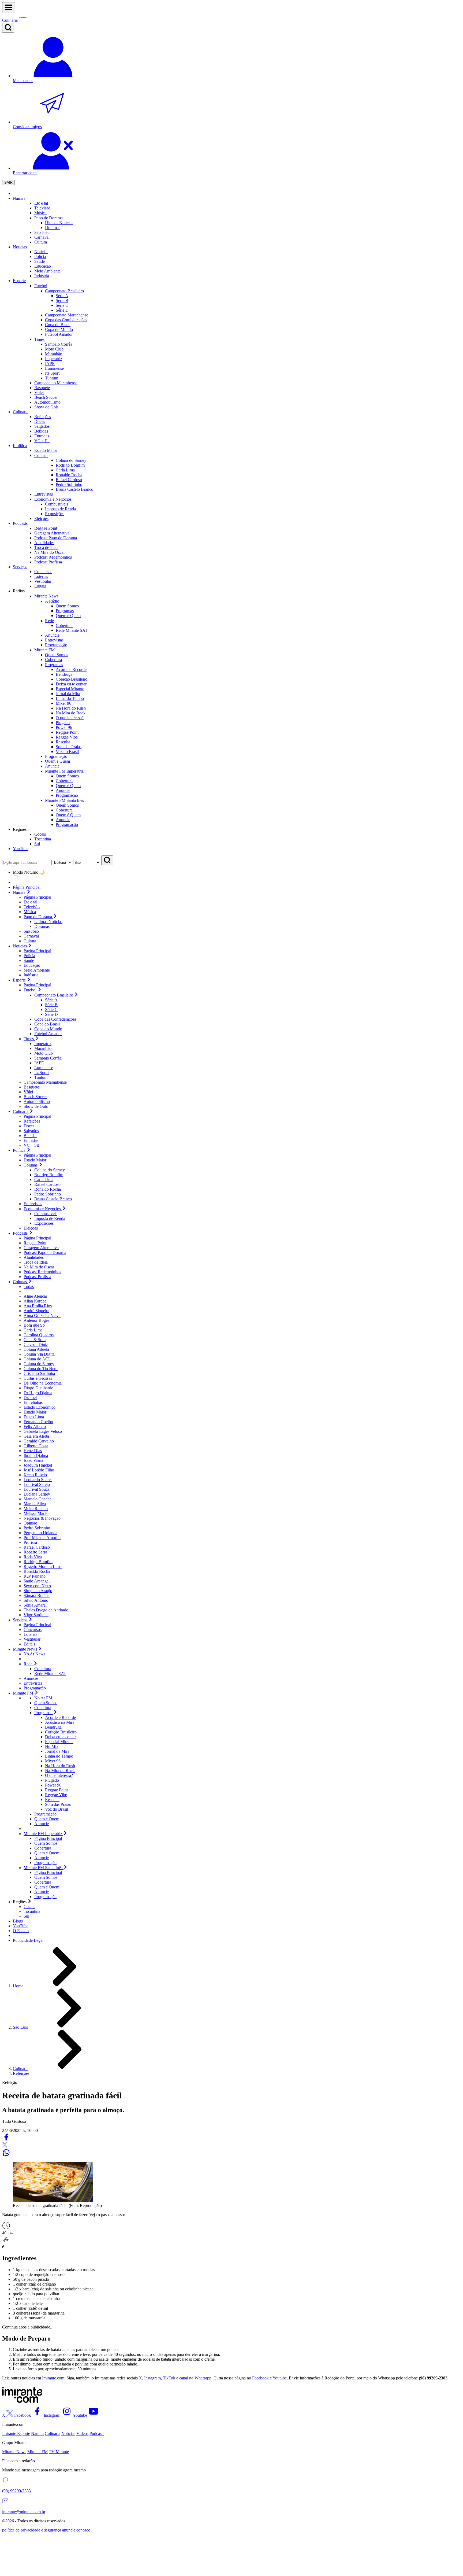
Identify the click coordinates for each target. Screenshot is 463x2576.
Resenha (63, 742)
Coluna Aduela (36, 1349)
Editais (29, 1644)
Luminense (54, 368)
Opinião (30, 1523)
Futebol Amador (48, 1034)
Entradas (31, 1140)
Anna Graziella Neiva (42, 1315)
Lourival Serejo (37, 1484)
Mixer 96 (64, 703)
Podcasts (20, 523)
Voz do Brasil (67, 752)
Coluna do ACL (37, 1359)
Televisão (32, 907)
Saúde (29, 960)
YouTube (21, 849)
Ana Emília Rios (38, 1306)
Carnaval (42, 237)
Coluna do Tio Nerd (41, 1369)
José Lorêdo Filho (39, 1470)
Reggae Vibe (67, 737)
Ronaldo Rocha (48, 1189)
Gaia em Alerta (36, 1436)
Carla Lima (44, 1180)
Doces (29, 1126)
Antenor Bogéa (37, 1320)
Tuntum (52, 378)
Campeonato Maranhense (45, 1082)
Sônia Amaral (35, 1605)
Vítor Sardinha (36, 1615)
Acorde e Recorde (71, 669)
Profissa (30, 1542)
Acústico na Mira (60, 1722)
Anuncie (63, 790)
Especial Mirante (70, 689)
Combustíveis (46, 1214)
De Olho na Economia (43, 1383)
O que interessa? (70, 718)
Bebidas (30, 1136)
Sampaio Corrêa (59, 344)
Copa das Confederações (55, 1019)
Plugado (63, 723)
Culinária (21, 2068)
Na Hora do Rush (71, 708)
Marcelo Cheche (38, 1499)
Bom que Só (34, 1325)
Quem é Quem (68, 616)
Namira (19, 198)
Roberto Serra (35, 1552)
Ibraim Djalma (36, 1455)
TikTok (169, 2378)
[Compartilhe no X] (5, 2146)
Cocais (29, 1907)
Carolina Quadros (39, 1335)
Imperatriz (54, 359)
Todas (29, 1287)
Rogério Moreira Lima (43, 1566)
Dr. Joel (30, 1398)
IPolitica (20, 446)
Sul (26, 1916)
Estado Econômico (40, 1407)
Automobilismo (37, 1101)
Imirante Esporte (16, 2433)
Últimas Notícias (48, 922)
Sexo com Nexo (37, 1586)
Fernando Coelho (38, 1422)
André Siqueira (36, 1311)
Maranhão (54, 354)
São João (31, 931)
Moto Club (54, 349)
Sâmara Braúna (37, 1595)
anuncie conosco (76, 2530)
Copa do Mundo (48, 1029)
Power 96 (64, 727)
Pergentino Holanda (40, 1533)
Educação (32, 965)
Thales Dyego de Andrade (46, 1610)
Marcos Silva (35, 1504)
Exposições (44, 1223)
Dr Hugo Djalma (38, 1393)
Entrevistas (33, 1204)
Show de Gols (36, 1106)
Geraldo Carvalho (39, 1441)
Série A (62, 296)
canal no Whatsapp (195, 2378)
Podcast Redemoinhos (42, 1272)
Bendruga (64, 674)
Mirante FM (38, 2452)
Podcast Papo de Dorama (45, 1252)
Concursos (33, 1630)
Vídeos (82, 2433)
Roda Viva (33, 1557)
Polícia (29, 956)
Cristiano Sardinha (39, 1373)
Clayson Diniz (36, 1344)
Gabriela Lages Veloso (43, 1431)
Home (18, 1986)
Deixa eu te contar (71, 684)
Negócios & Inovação (42, 1518)
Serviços (20, 567)
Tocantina (32, 1911)
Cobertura (64, 625)
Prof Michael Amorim (42, 1538)
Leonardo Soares (38, 1480)
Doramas (42, 926)
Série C (62, 305)
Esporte (19, 281)
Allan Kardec (35, 1301)
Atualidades (34, 1257)
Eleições (31, 1228)
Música (30, 912)
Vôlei (28, 1092)
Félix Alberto (35, 1427)
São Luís (20, 2027)
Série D (62, 310)
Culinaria (21, 412)
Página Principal (27, 887)
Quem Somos (67, 606)
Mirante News (14, 2452)
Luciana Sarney (37, 1494)
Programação (67, 795)
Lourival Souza (37, 1489)
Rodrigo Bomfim (49, 1175)
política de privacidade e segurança (32, 2530)
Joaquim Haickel (38, 1465)
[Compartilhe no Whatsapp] (6, 2155)
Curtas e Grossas (38, 1378)
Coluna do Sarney (50, 1170)
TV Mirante (59, 2452)
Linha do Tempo (70, 698)
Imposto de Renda (50, 1218)
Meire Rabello (36, 1509)
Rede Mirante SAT (72, 630)
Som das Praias (69, 747)
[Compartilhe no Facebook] (6, 2140)
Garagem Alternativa (41, 1248)
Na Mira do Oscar (39, 1267)
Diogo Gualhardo (38, 1388)
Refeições (32, 1121)
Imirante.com (53, 2378)
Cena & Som (35, 1340)
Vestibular (32, 1639)
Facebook (260, 2378)
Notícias (20, 247)
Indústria (31, 975)
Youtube (280, 2378)
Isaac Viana (33, 1460)
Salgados (31, 1131)
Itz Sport (52, 373)
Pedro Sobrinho (48, 1194)
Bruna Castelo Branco (53, 1199)
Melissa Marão (36, 1513)
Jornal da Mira (68, 694)
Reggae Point (67, 732)
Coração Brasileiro (72, 679)
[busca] (8, 28)
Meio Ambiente (37, 970)
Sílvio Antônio (36, 1600)
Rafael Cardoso (47, 1184)
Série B (62, 300)
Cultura (30, 941)
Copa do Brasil (47, 1024)
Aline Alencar (35, 1296)
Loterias (30, 1634)
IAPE (50, 363)
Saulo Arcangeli (37, 1581)
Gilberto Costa (36, 1446)
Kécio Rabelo (35, 1475)
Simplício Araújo (38, 1591)
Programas (65, 611)
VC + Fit (31, 1145)
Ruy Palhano (35, 1576)
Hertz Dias (33, 1451)
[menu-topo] (9, 8)
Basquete (31, 1087)
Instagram (152, 2378)
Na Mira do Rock (71, 713)
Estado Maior (35, 1160)
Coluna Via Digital (40, 1354)
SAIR (8, 182)
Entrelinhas (33, 1402)
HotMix (52, 1746)
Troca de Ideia (36, 1262)
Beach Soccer (35, 1097)
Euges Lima (34, 1417)
